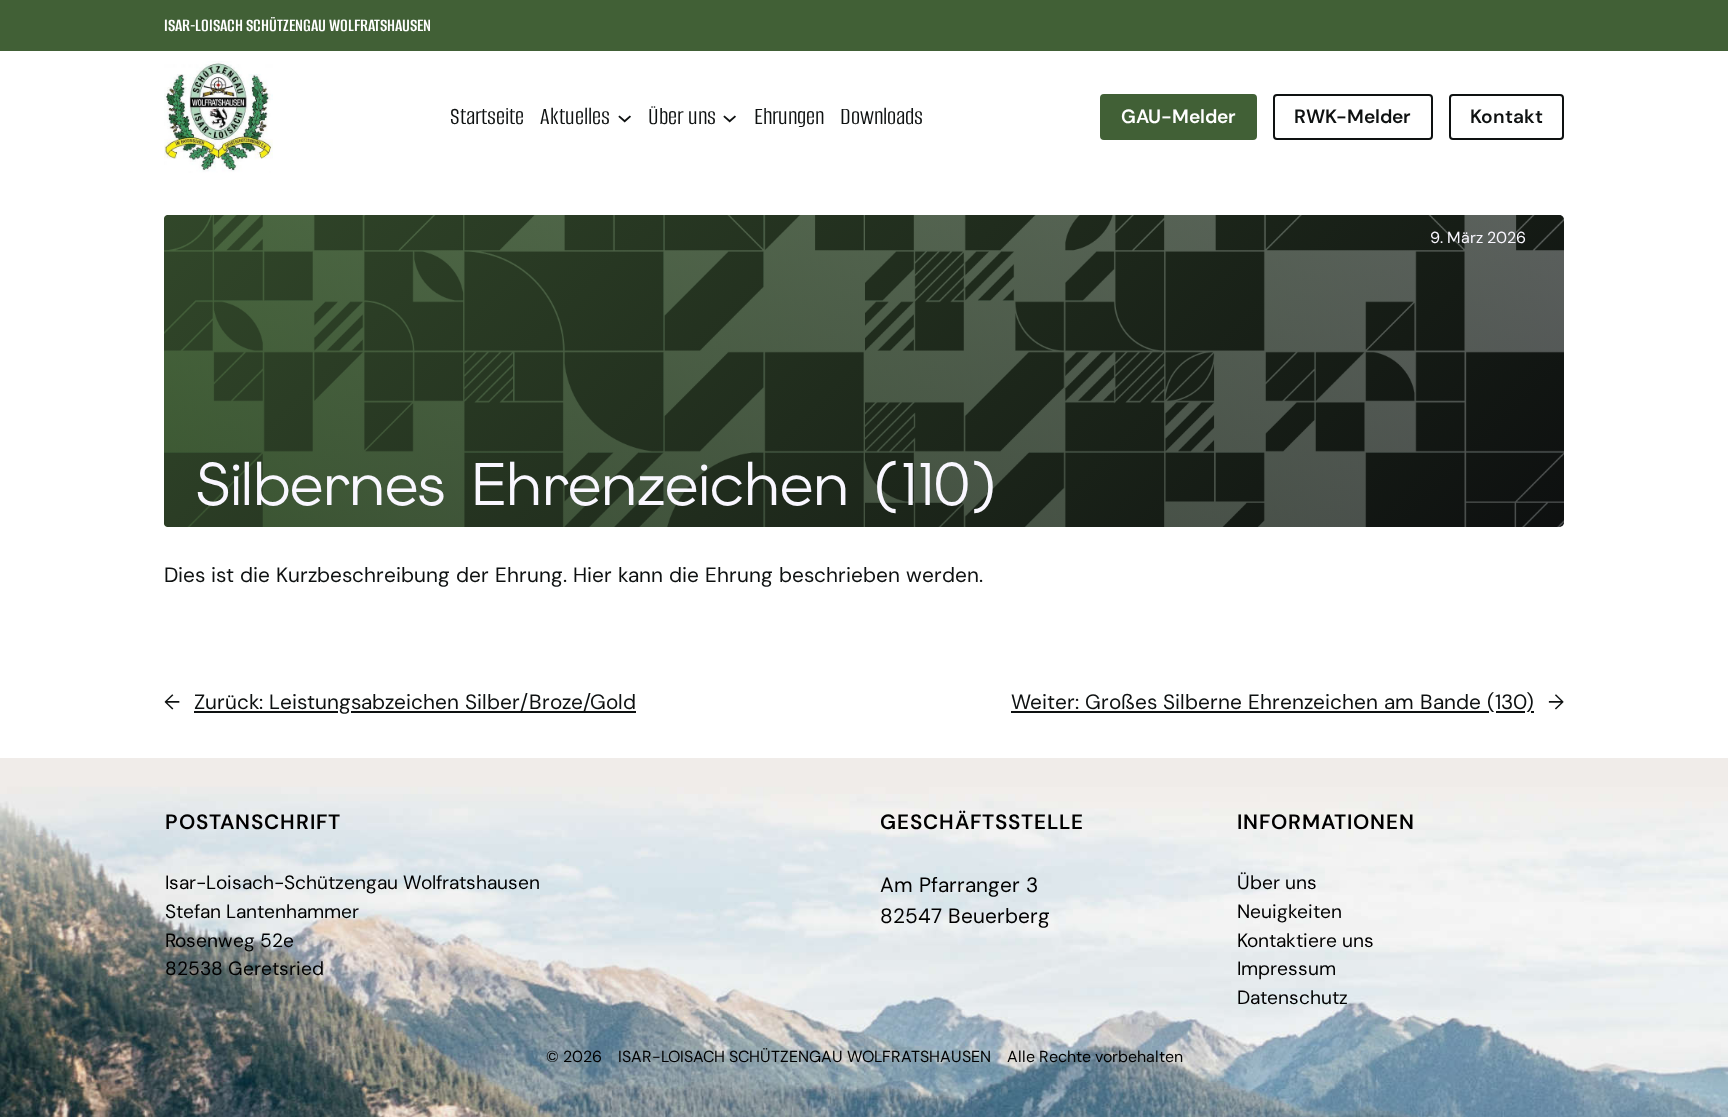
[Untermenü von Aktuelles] (624, 116)
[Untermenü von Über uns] (729, 116)
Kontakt (1506, 116)
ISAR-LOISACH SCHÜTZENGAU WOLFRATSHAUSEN (297, 25)
